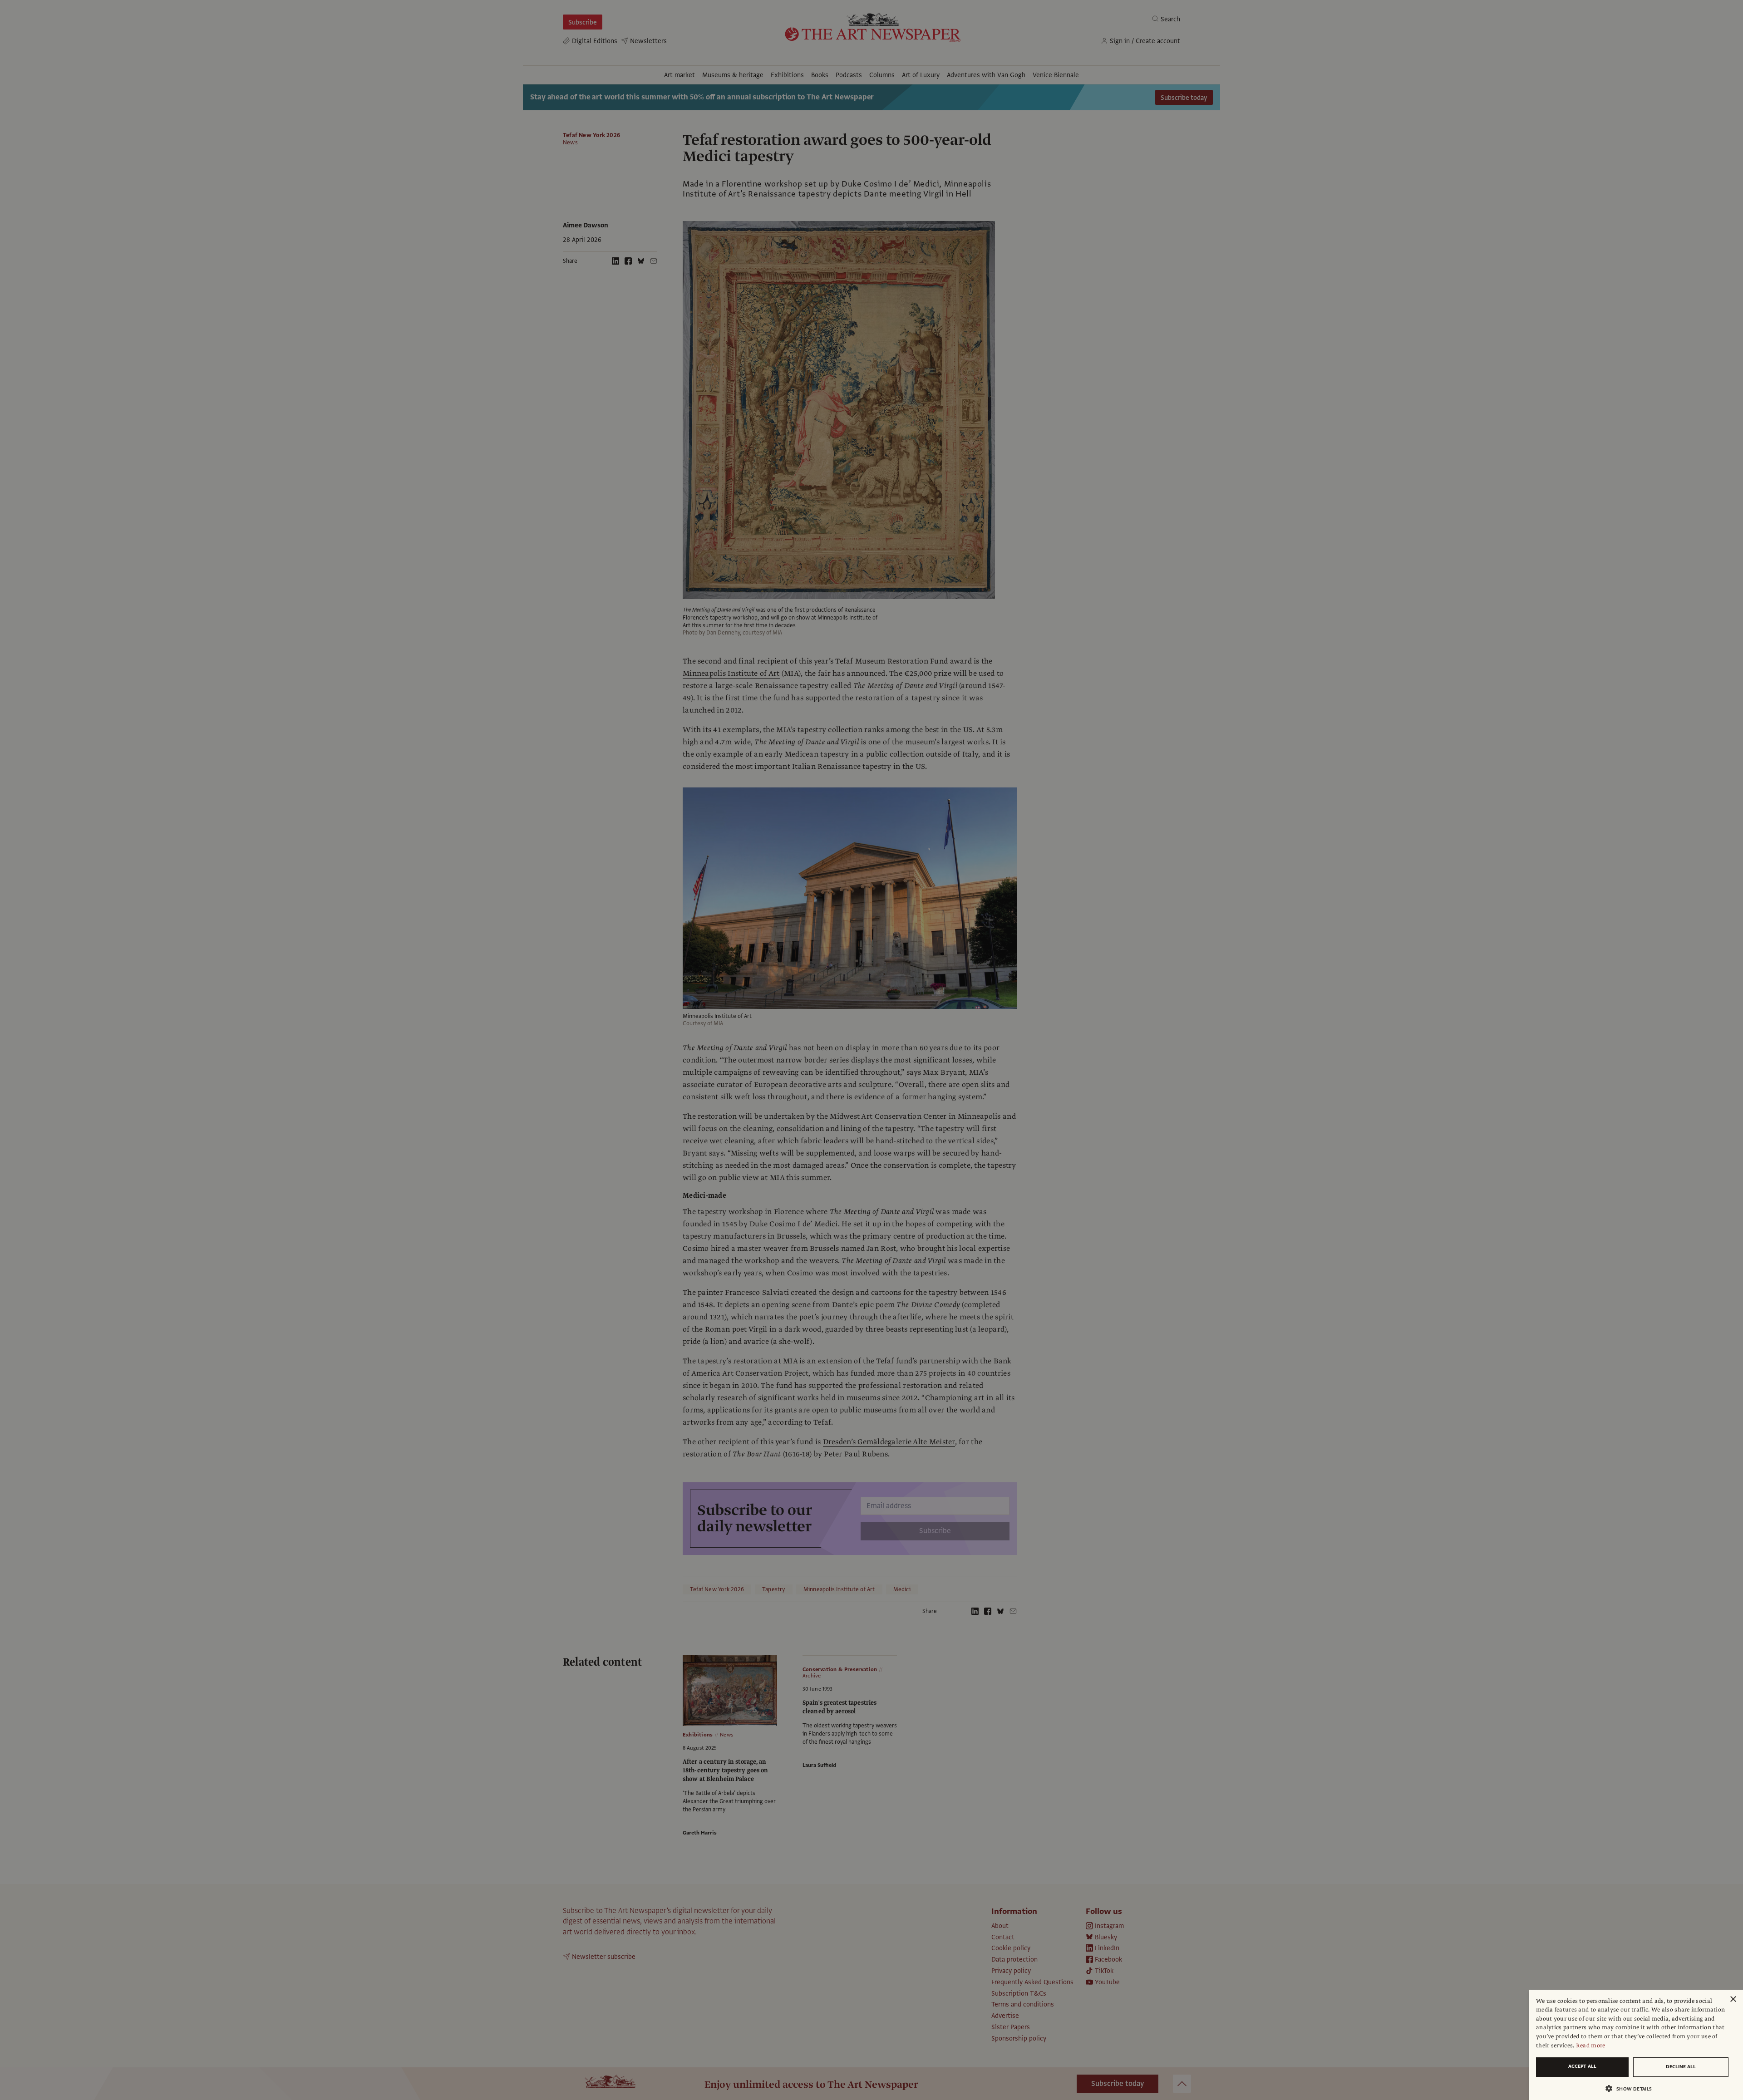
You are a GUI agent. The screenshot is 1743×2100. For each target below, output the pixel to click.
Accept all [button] (1582, 2066)
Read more (1591, 2046)
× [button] (1733, 1999)
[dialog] (1636, 2045)
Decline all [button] (1681, 2067)
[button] (1632, 2088)
